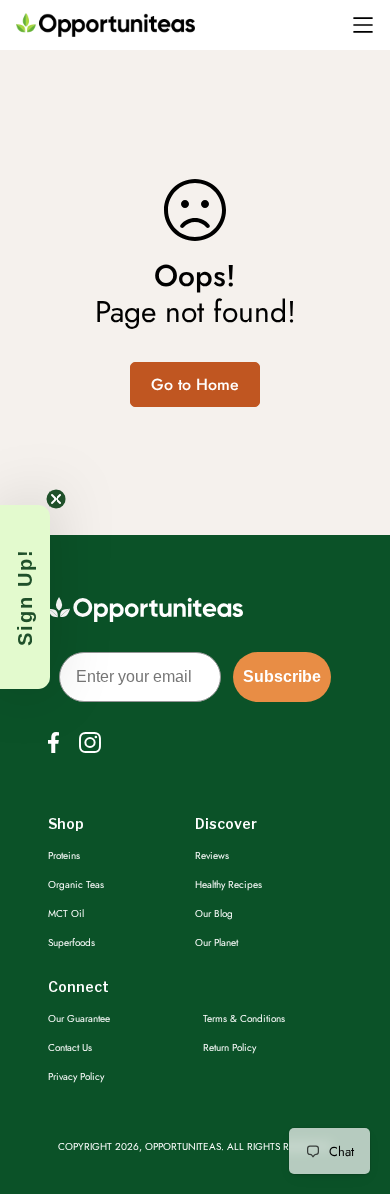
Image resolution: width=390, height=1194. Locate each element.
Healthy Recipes (228, 884)
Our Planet (216, 942)
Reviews (212, 855)
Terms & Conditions (244, 1018)
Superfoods (71, 942)
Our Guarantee (79, 1018)
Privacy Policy (76, 1076)
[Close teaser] (56, 499)
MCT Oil (66, 913)
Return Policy (229, 1047)
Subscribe (282, 676)
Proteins (64, 855)
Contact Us (70, 1047)
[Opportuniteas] (105, 24)
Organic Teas (76, 884)
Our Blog (214, 913)
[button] (25, 597)
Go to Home (195, 384)
